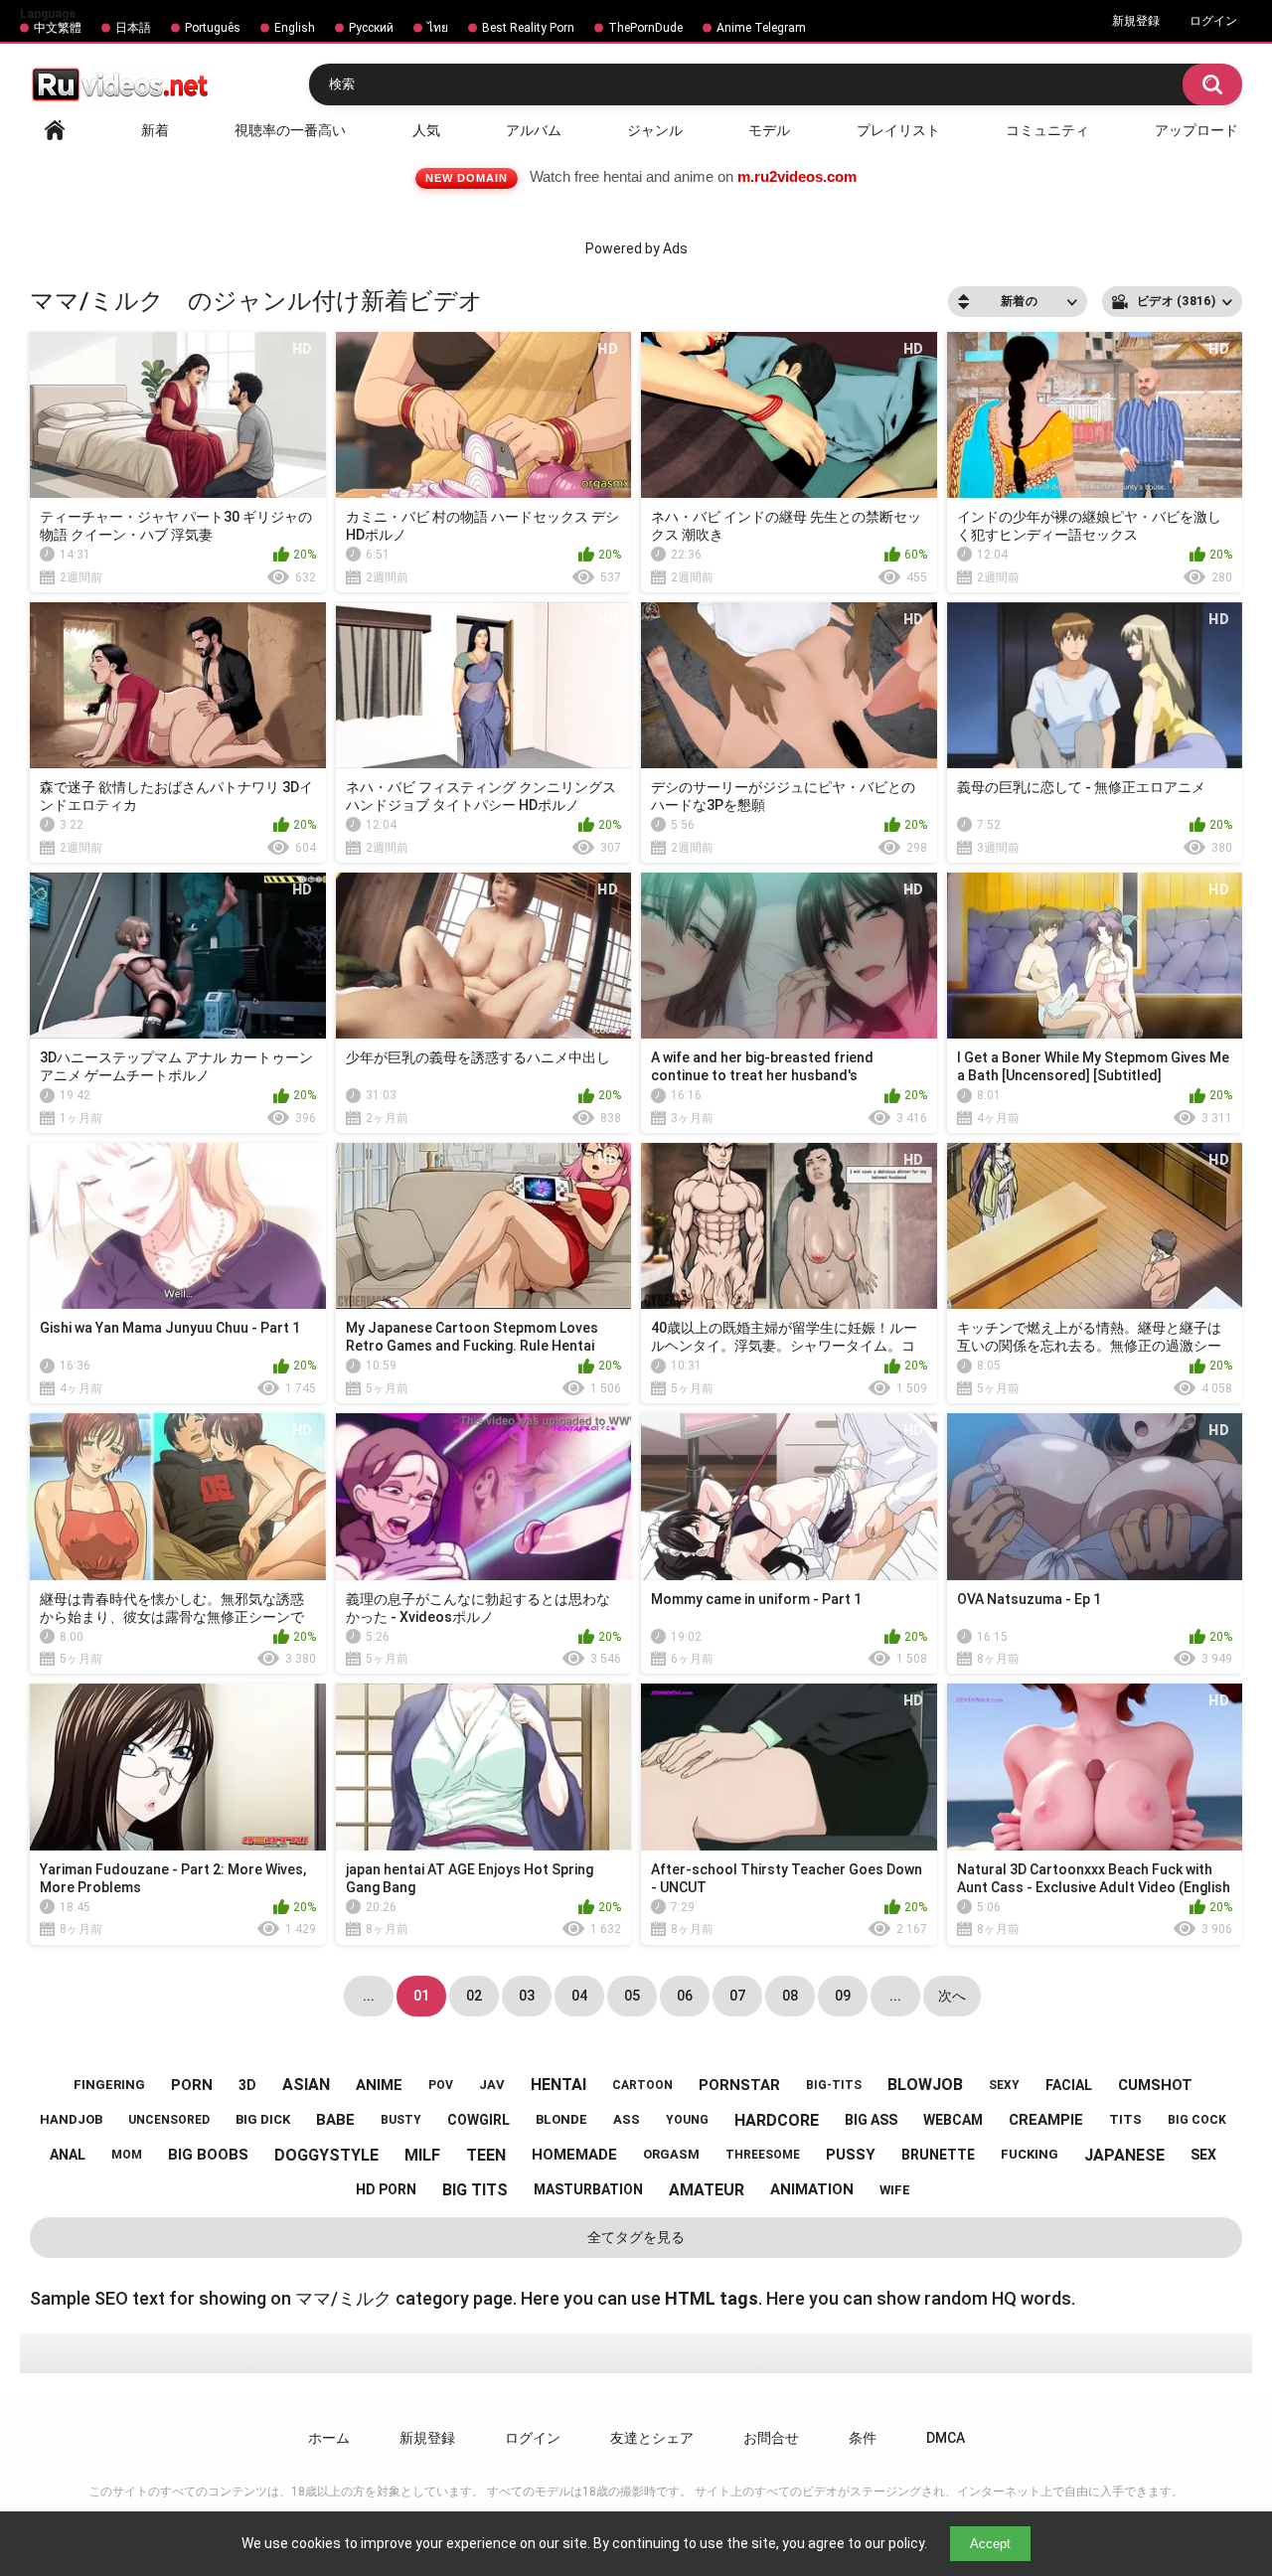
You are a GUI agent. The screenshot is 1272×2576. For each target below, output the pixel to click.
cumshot (1155, 2085)
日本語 (133, 28)
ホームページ (55, 130)
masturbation (588, 2189)
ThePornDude (645, 28)
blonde (561, 2119)
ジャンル (655, 130)
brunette (938, 2155)
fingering (109, 2085)
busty (401, 2120)
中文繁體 (58, 28)
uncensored (169, 2120)
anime (379, 2085)
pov (441, 2085)
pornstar (739, 2085)
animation (812, 2189)
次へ (952, 1996)
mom (127, 2155)
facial (1069, 2085)
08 (790, 1996)
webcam (953, 2120)
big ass (871, 2120)
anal (68, 2155)
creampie (1046, 2120)
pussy (851, 2155)
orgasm (671, 2154)
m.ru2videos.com (797, 176)
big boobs (208, 2155)
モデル (769, 130)
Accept (990, 2544)
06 (685, 1996)
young (687, 2120)
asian (306, 2085)
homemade (574, 2155)
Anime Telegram (761, 28)
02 (474, 1996)
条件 (863, 2438)
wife (895, 2190)
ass (627, 2119)
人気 (426, 130)
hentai (558, 2085)
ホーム (329, 2438)
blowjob (925, 2085)
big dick (263, 2119)
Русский (371, 28)
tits (1125, 2119)
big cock (1197, 2120)
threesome (763, 2155)
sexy (1004, 2085)
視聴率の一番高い (290, 130)
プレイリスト (898, 130)
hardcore (777, 2120)
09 (843, 1996)
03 (527, 1996)
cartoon (642, 2085)
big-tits (834, 2085)
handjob (71, 2119)
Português (213, 28)
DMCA (946, 2438)
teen (486, 2155)
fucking (1030, 2154)
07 (737, 1996)
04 (579, 1996)
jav (492, 2085)
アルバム (534, 130)
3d (247, 2085)
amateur (707, 2190)
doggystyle (326, 2155)
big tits (475, 2190)
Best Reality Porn (528, 28)
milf (422, 2155)
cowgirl (478, 2120)
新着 (155, 130)
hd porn (386, 2189)
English (295, 28)
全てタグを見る (636, 2237)
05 (632, 1996)
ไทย (438, 28)
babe (335, 2120)
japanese (1124, 2155)
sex (1203, 2155)
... (895, 1996)
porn (192, 2085)
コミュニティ (1047, 130)
